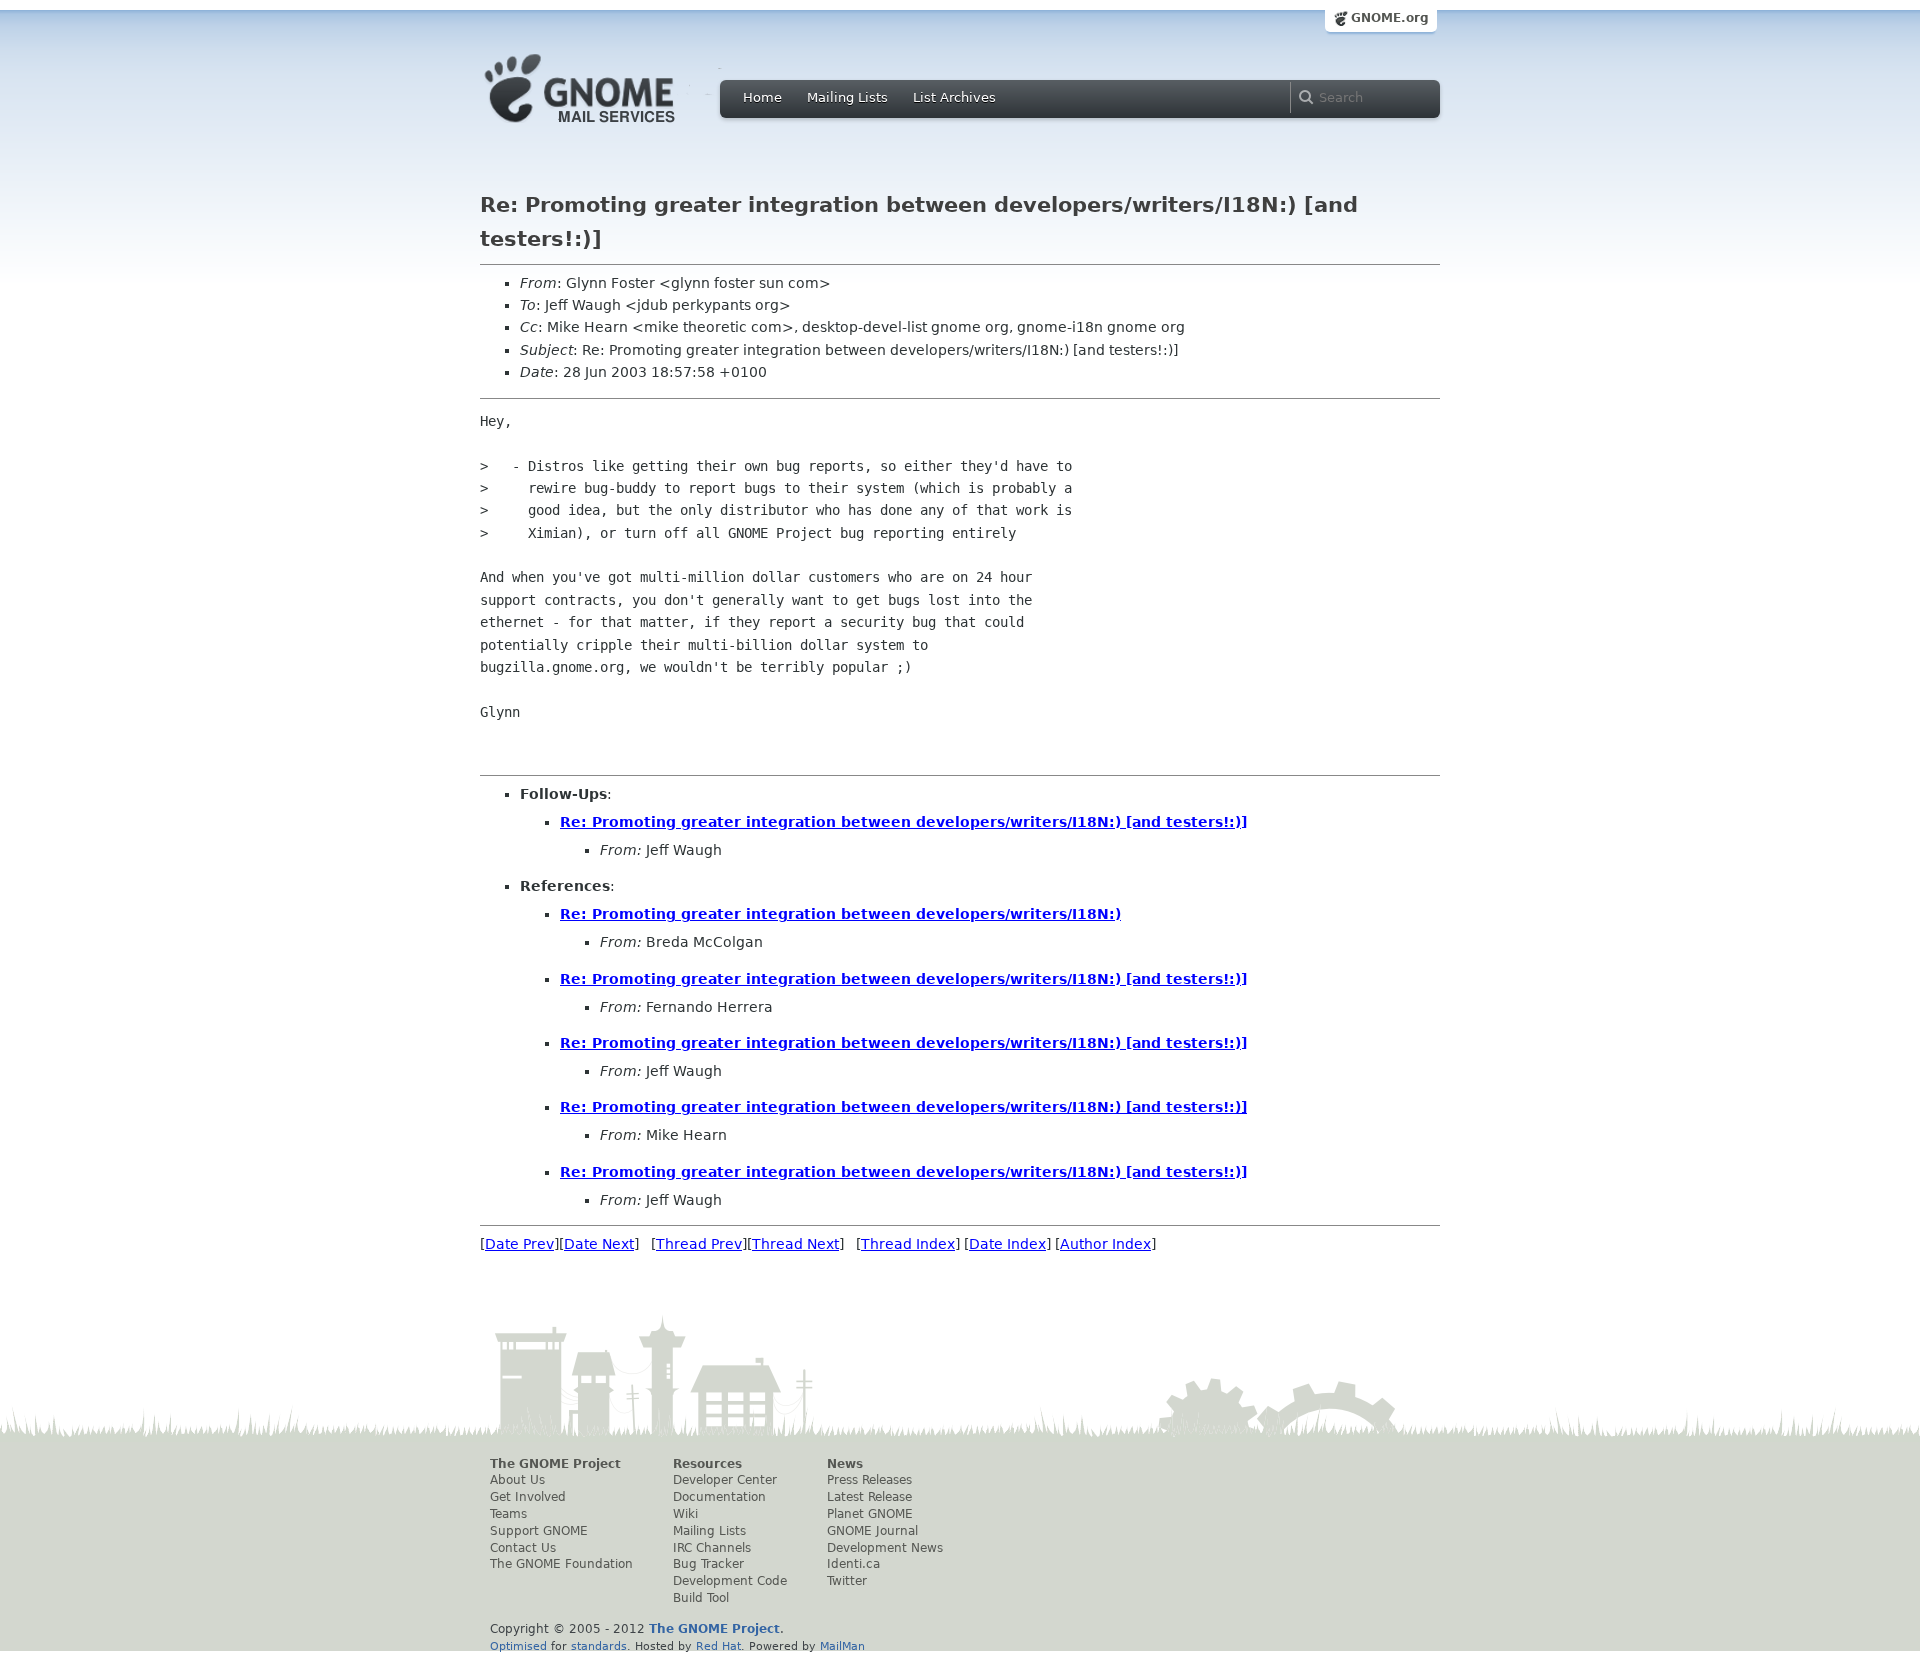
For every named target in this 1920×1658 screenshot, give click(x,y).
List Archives (954, 97)
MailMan (842, 1646)
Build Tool (701, 1598)
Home (762, 97)
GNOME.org (1390, 18)
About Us (517, 1480)
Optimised (518, 1646)
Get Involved (528, 1497)
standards (599, 1646)
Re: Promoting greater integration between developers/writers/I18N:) (840, 914)
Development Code (730, 1581)
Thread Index (908, 1244)
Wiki (685, 1514)
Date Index (1007, 1244)
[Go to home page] (610, 128)
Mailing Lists (847, 97)
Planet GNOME (870, 1514)
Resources (707, 1464)
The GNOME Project (555, 1464)
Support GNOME (539, 1531)
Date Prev (519, 1244)
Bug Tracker (708, 1564)
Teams (508, 1514)
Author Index (1105, 1244)
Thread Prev (699, 1244)
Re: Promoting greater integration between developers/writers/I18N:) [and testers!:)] (903, 822)
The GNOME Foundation (561, 1564)
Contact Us (523, 1548)
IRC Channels (712, 1548)
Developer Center (725, 1480)
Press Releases (869, 1480)
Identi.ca (853, 1564)
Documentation (719, 1497)
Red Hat (718, 1646)
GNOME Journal (872, 1531)
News (845, 1464)
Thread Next (795, 1244)
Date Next (599, 1244)
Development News (885, 1548)
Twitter (847, 1581)
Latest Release (869, 1497)
